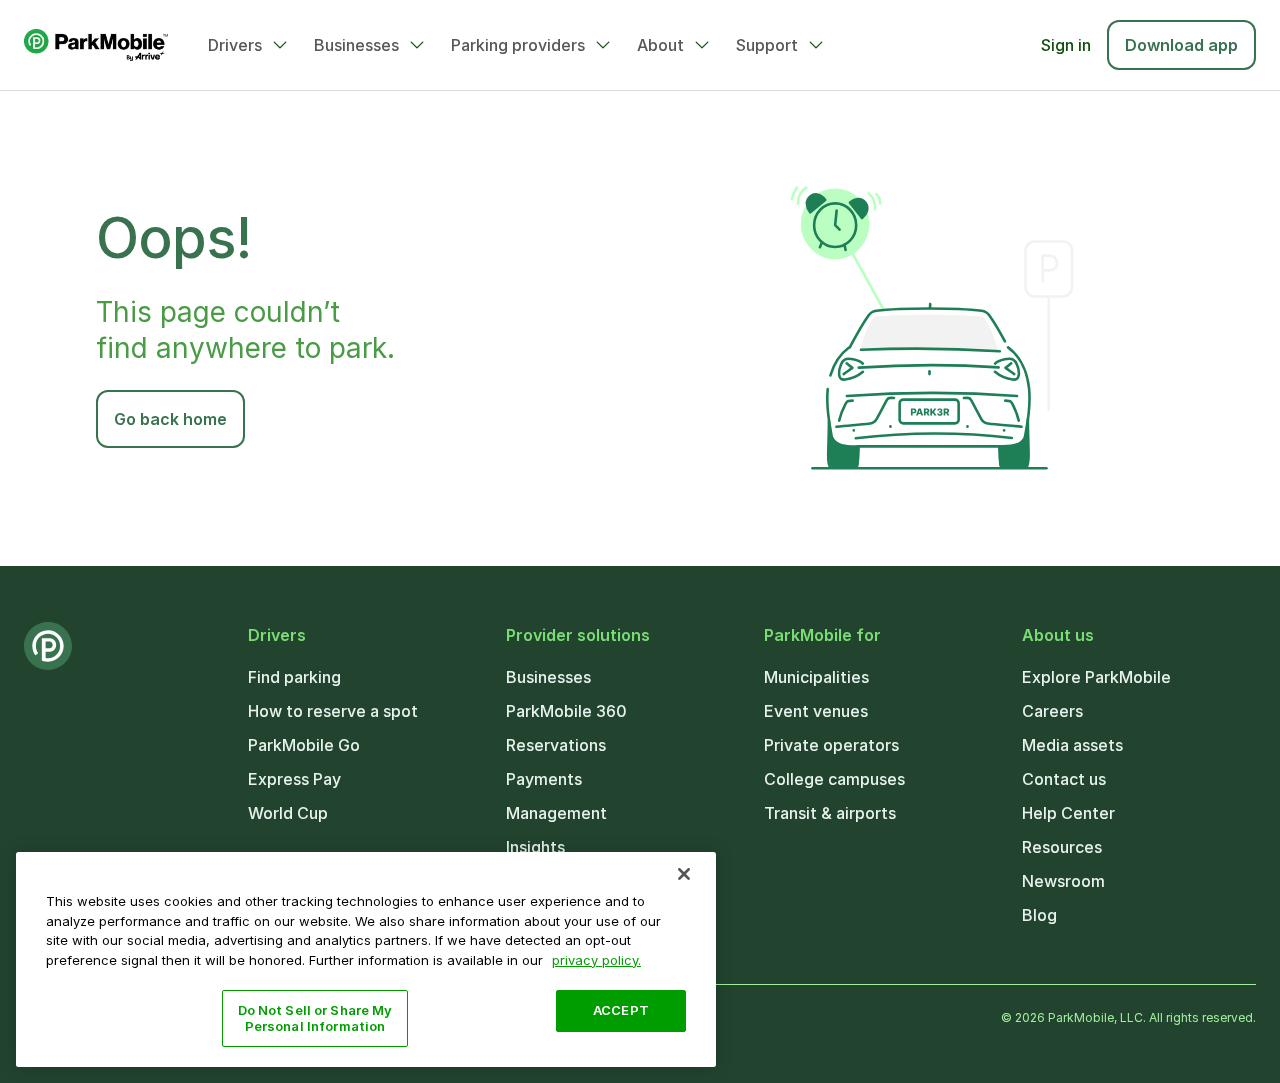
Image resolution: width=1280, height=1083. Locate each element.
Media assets (1072, 745)
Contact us (1064, 779)
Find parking (294, 677)
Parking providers (518, 45)
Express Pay (294, 779)
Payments (544, 779)
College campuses (834, 779)
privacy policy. (596, 959)
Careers (1052, 711)
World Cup (288, 813)
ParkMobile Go (304, 745)
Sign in (1066, 45)
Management (556, 813)
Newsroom (1063, 881)
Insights (535, 847)
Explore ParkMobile (1096, 677)
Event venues (816, 711)
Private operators (831, 745)
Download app (1181, 45)
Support (767, 45)
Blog (1039, 915)
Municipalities (816, 677)
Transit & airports (830, 813)
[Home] (96, 45)
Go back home (170, 419)
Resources (1062, 847)
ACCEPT (621, 1010)
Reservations (556, 745)
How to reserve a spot (333, 711)
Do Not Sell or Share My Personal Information (315, 1018)
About (660, 45)
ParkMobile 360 (566, 711)
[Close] (684, 874)
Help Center (1068, 813)
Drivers (235, 45)
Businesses (356, 45)
